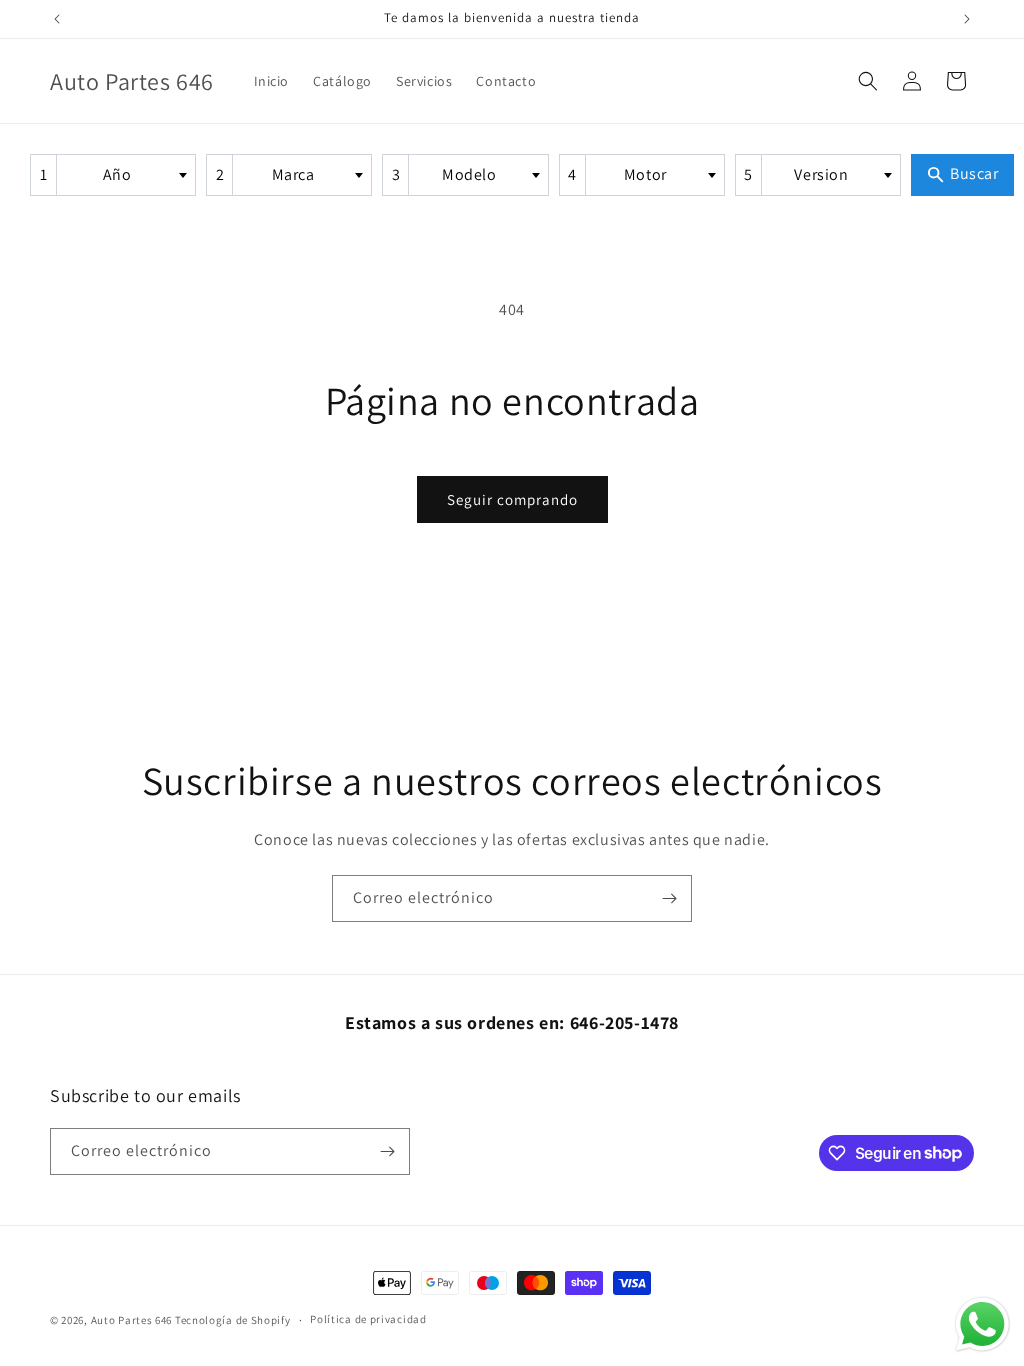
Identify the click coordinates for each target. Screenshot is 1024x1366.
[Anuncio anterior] (57, 19)
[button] (868, 81)
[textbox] (123, 175)
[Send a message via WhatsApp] (982, 1324)
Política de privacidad (368, 1319)
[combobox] (113, 175)
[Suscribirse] (669, 898)
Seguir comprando (512, 499)
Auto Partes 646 (132, 1320)
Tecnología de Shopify (233, 1320)
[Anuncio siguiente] (967, 19)
